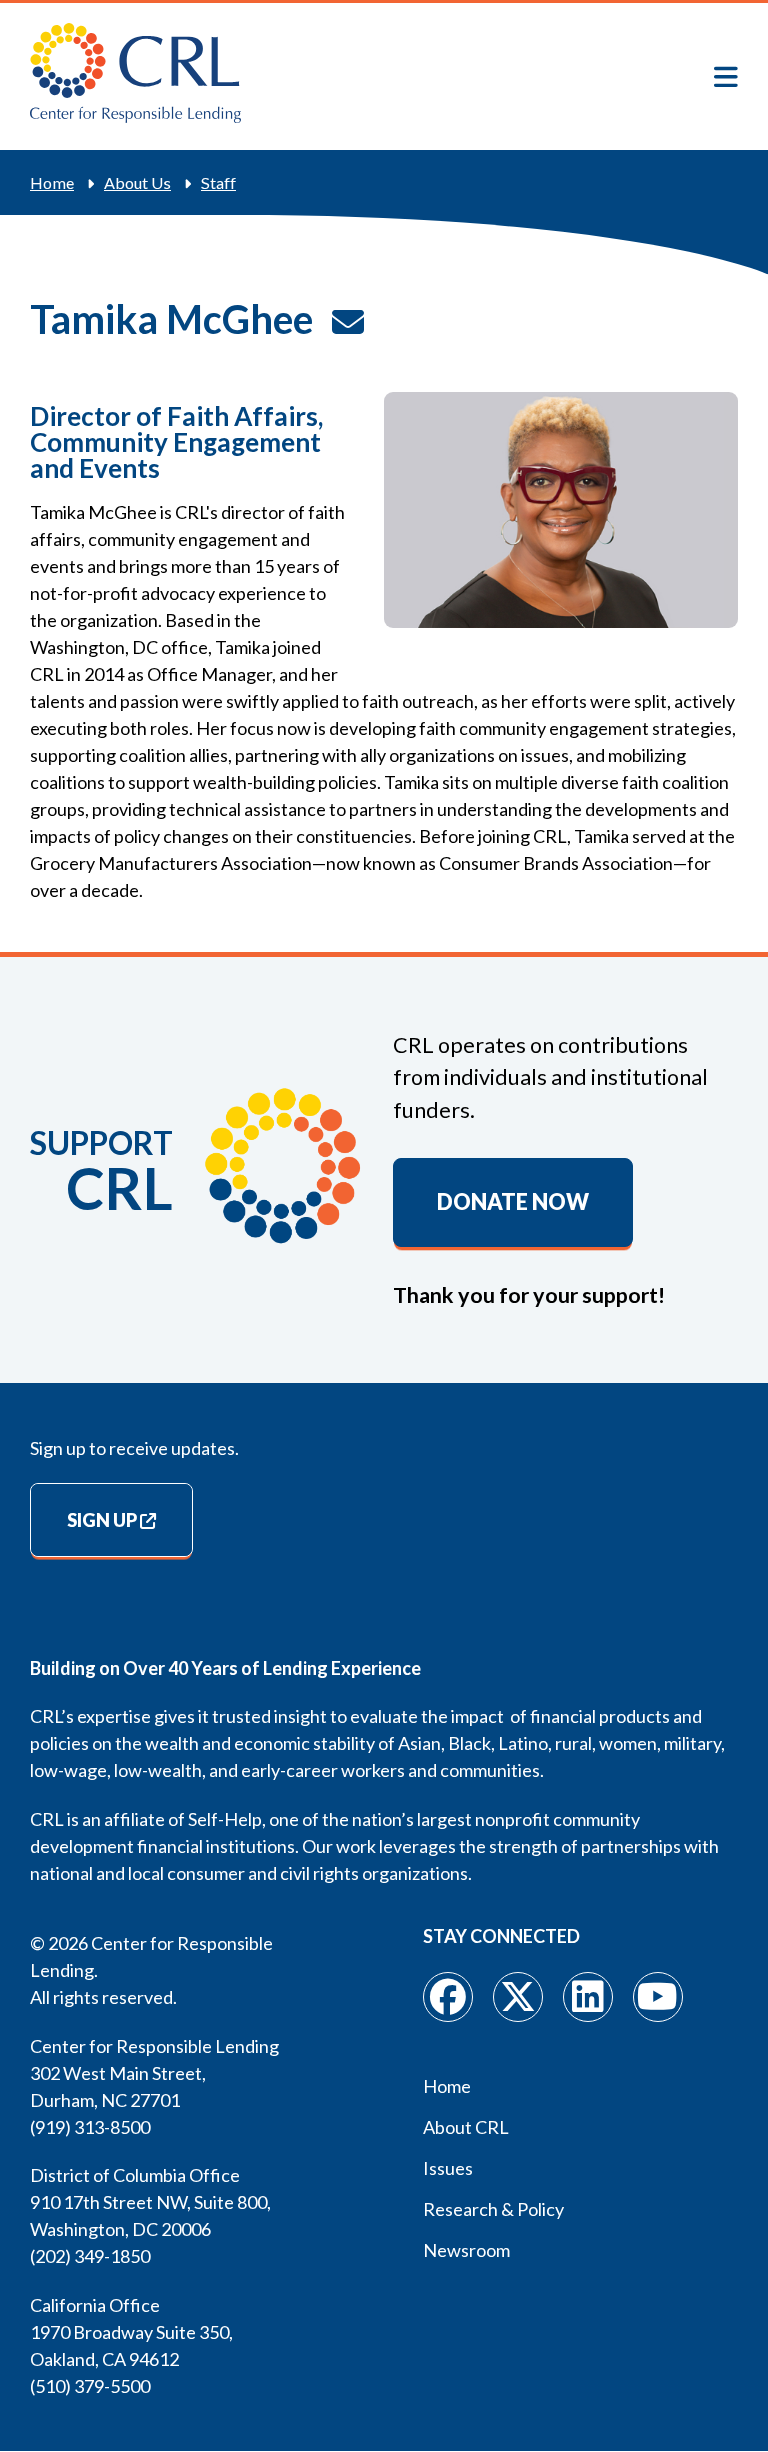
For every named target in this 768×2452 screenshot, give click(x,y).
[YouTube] (658, 1997)
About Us (137, 182)
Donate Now (513, 1202)
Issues (448, 2168)
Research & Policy (493, 2209)
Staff (218, 182)
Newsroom (466, 2250)
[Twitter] (518, 1997)
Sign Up (102, 1520)
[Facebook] (448, 1997)
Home (52, 182)
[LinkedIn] (588, 1997)
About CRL (466, 2127)
